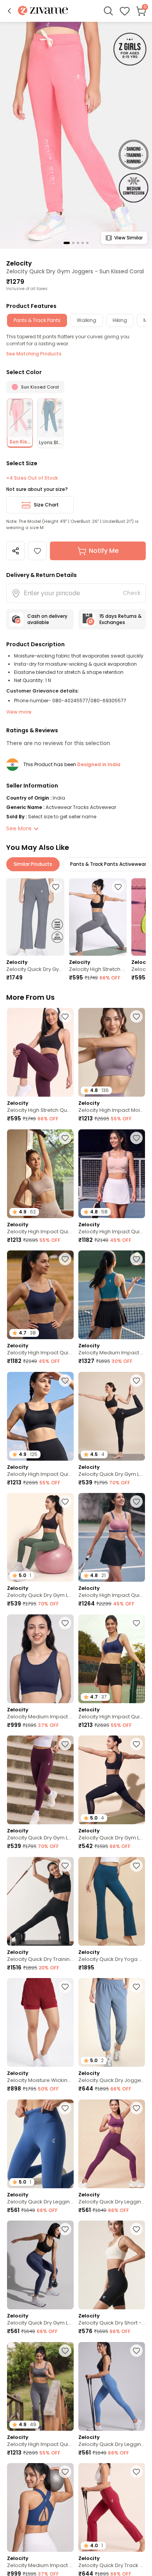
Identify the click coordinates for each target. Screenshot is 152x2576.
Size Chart (46, 505)
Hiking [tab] (120, 320)
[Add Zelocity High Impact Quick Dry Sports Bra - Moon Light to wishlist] (65, 1138)
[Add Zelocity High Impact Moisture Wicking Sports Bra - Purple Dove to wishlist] (136, 1016)
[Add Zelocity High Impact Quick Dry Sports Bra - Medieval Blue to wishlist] (136, 1623)
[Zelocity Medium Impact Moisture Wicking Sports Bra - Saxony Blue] (112, 1295)
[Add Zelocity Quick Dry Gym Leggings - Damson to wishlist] (65, 1744)
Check (132, 593)
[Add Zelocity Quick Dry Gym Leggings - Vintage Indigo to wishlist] (65, 2229)
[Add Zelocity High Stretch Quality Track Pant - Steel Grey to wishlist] (118, 887)
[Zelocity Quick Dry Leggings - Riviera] (112, 2386)
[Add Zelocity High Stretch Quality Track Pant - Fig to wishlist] (65, 1016)
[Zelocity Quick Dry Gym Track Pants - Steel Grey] (35, 917)
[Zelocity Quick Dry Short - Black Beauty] (112, 2265)
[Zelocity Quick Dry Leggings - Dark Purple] (112, 2144)
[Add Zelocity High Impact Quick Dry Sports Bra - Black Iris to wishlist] (65, 1259)
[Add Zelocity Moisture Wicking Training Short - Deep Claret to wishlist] (65, 1987)
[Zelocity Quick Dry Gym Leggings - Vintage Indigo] (40, 2265)
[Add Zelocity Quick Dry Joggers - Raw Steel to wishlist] (136, 1987)
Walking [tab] (87, 320)
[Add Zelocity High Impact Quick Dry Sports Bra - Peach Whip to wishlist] (136, 1138)
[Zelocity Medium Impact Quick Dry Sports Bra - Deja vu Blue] (40, 2507)
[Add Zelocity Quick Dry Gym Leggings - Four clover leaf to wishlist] (65, 1502)
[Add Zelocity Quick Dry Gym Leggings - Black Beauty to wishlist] (136, 1380)
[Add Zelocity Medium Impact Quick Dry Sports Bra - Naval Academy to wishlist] (65, 1623)
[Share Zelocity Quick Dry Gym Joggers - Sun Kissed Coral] (16, 551)
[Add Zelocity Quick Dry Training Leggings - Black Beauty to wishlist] (65, 1866)
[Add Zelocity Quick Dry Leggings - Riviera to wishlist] (65, 2108)
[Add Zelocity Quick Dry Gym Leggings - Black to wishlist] (136, 1744)
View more (19, 712)
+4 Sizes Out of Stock (32, 478)
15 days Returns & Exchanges (120, 619)
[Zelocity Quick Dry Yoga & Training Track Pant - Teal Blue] (112, 1901)
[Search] (108, 11)
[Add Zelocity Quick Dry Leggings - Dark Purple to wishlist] (136, 2108)
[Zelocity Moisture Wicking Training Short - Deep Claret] (40, 2022)
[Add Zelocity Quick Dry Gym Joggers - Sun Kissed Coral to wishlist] (37, 551)
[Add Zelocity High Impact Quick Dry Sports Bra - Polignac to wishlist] (136, 1502)
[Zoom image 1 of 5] (76, 135)
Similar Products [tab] (33, 864)
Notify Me (104, 551)
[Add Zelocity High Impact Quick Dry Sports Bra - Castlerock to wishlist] (65, 2351)
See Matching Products (34, 354)
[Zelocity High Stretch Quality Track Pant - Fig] (40, 1052)
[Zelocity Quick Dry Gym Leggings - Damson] (40, 1780)
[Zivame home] (43, 11)
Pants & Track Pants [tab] (37, 320)
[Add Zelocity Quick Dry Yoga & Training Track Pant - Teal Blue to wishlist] (136, 1866)
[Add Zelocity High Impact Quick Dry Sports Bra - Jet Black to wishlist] (65, 1380)
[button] (9, 11)
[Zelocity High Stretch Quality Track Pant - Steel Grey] (98, 917)
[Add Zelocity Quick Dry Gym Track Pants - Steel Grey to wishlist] (56, 887)
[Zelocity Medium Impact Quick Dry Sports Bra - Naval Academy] (40, 1659)
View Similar (128, 238)
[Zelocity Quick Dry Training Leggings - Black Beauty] (40, 1901)
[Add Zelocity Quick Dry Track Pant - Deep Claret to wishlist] (136, 2472)
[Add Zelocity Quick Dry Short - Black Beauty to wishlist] (136, 2229)
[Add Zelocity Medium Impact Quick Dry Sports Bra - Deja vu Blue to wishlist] (65, 2472)
